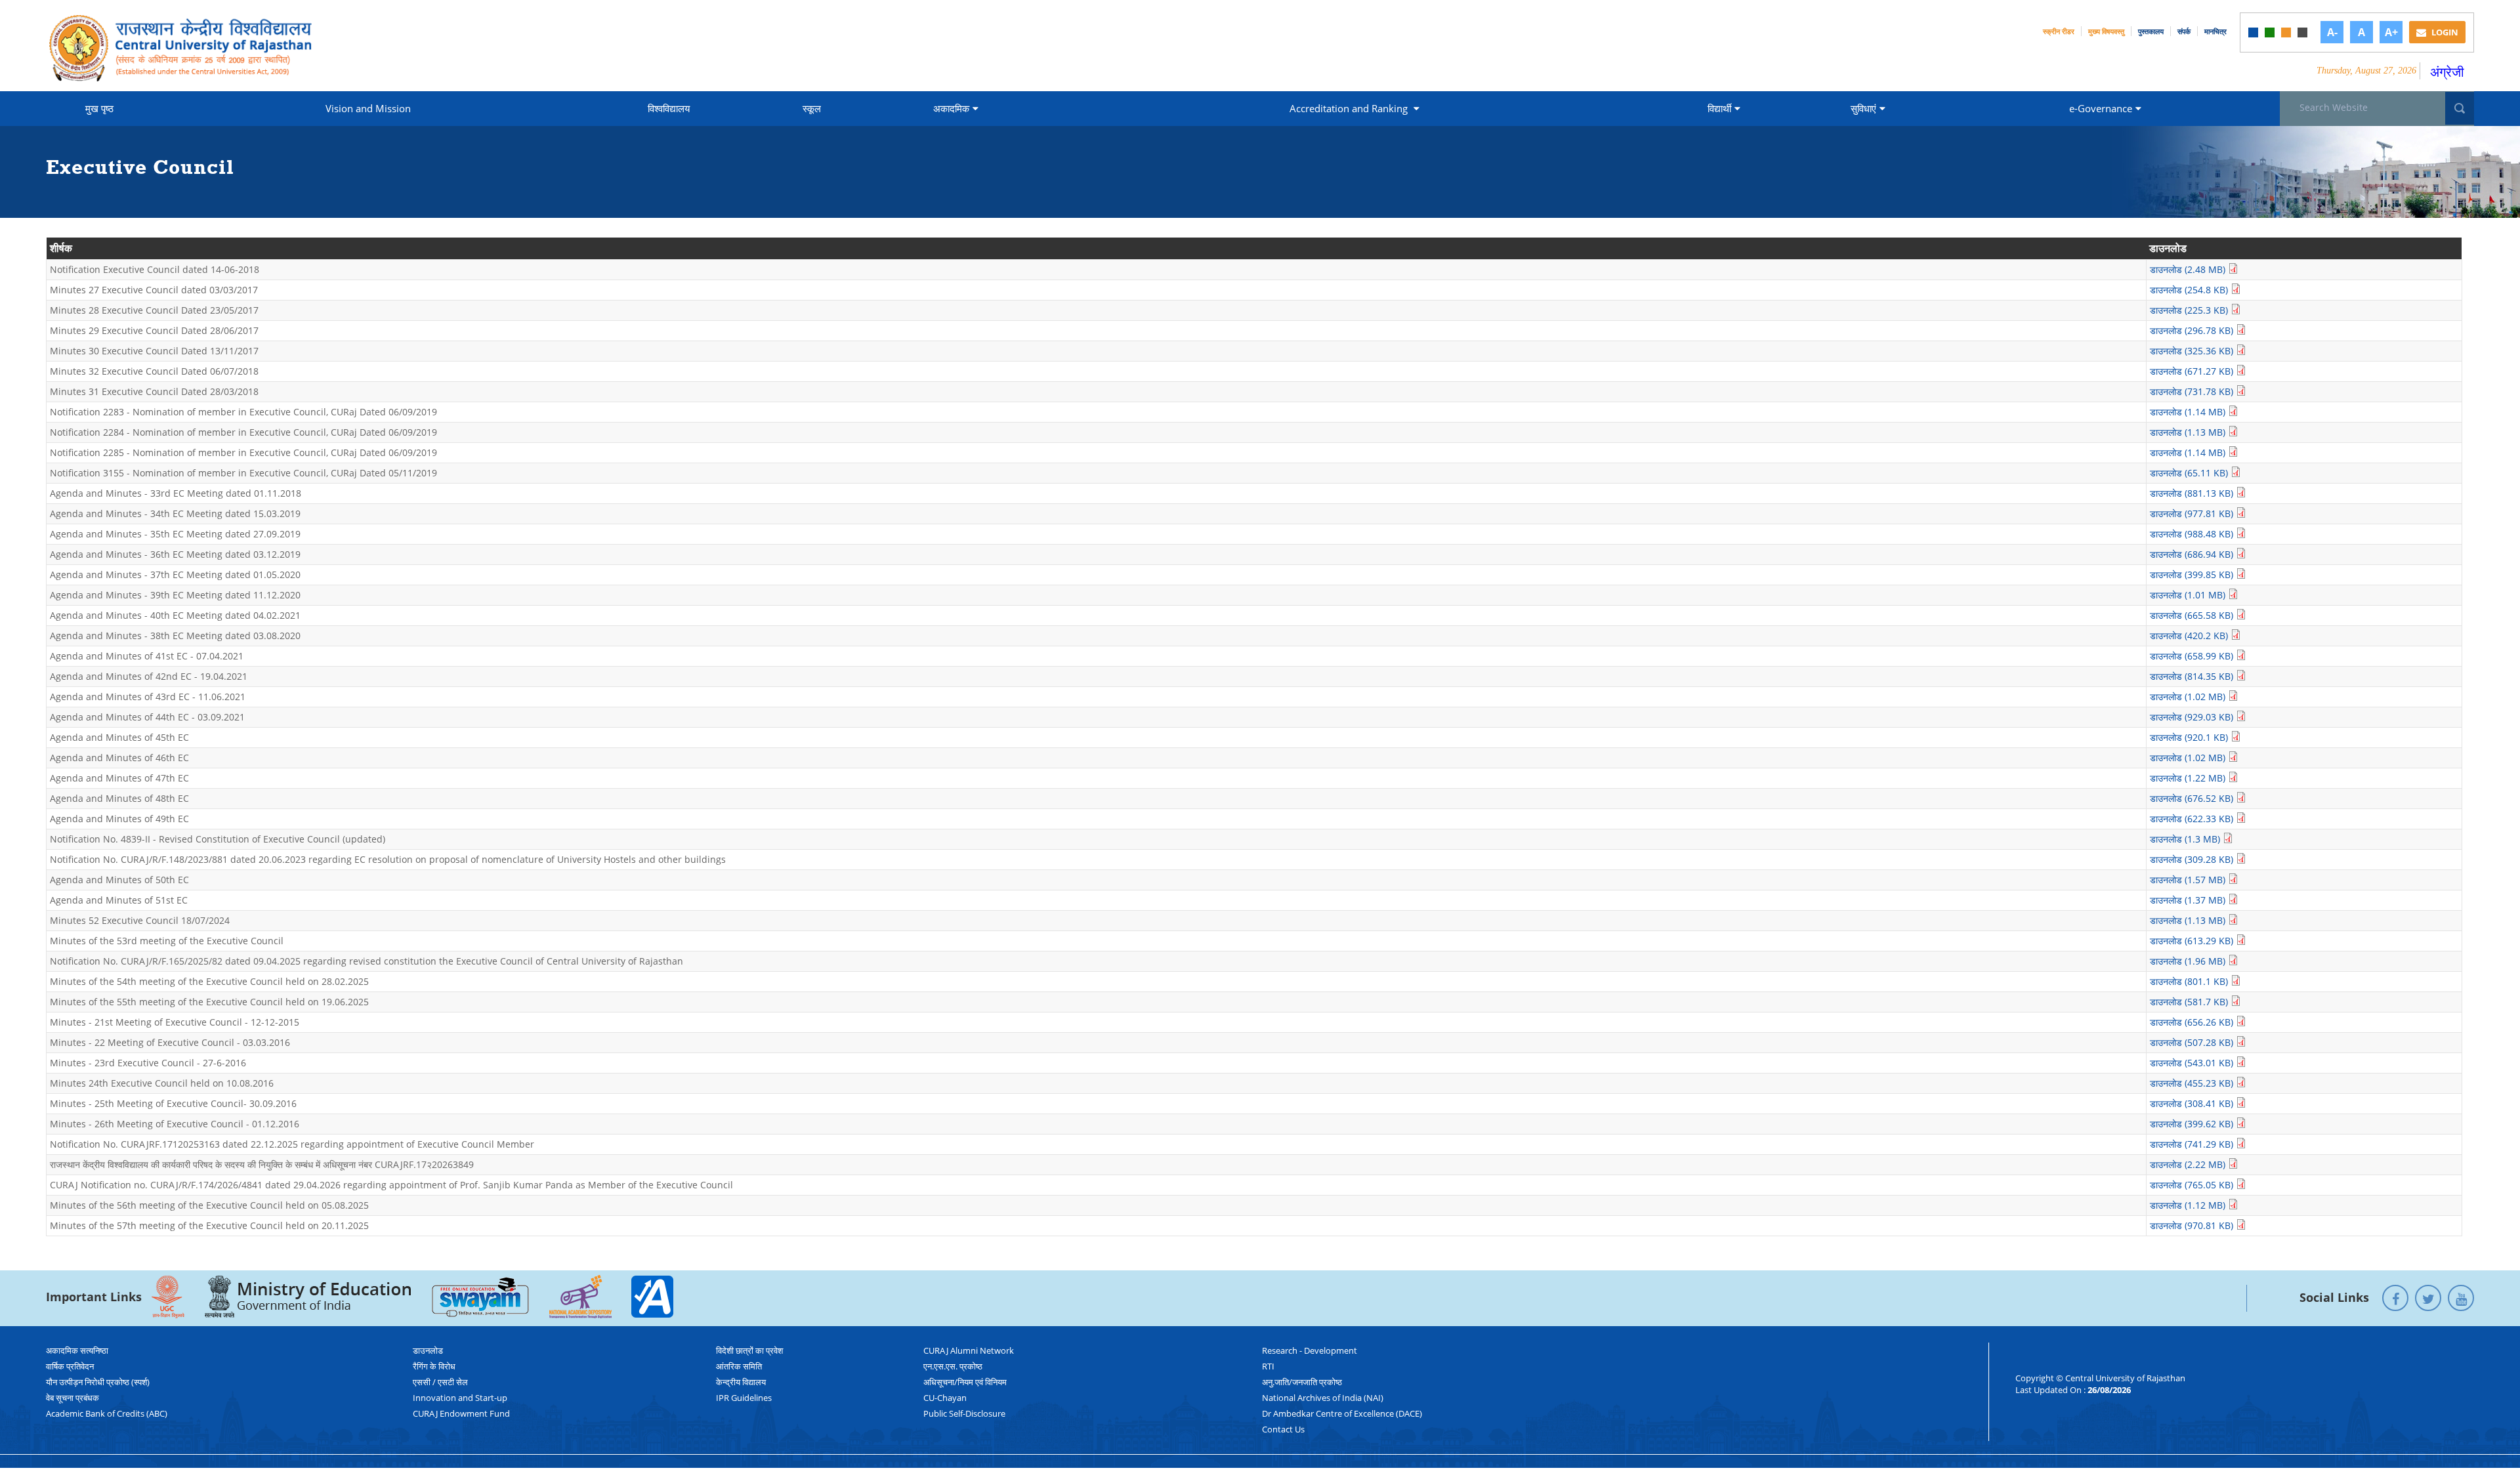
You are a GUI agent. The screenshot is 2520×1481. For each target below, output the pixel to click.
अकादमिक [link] (951, 108)
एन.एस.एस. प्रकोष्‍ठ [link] (953, 1366)
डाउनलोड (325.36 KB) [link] (2193, 351)
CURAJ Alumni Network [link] (969, 1350)
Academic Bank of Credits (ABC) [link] (107, 1413)
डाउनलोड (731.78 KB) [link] (2193, 391)
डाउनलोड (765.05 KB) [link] (2193, 1185)
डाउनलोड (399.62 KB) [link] (2193, 1124)
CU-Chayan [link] (945, 1398)
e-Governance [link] (2101, 108)
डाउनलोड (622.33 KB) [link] (2193, 819)
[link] (2253, 32)
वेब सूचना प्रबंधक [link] (73, 1398)
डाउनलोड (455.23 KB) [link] (2193, 1083)
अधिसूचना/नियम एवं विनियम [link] (965, 1382)
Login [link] (2444, 32)
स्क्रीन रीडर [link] (2059, 31)
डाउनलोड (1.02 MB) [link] (2189, 697)
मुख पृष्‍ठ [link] (99, 108)
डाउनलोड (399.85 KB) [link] (2193, 574)
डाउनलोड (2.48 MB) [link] (2189, 269)
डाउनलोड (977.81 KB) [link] (2193, 513)
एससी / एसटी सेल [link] (440, 1382)
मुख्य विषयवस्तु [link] (2106, 31)
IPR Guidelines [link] (744, 1398)
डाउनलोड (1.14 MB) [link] (2189, 412)
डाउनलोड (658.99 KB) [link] (2193, 656)
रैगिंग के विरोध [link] (434, 1366)
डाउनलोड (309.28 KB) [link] (2193, 859)
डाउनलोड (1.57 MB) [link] (2189, 880)
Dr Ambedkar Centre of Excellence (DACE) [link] (1342, 1413)
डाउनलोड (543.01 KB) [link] (2193, 1063)
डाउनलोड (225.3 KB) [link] (2190, 310)
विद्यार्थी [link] (1719, 108)
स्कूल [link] (812, 108)
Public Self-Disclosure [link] (964, 1413)
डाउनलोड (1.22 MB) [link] (2189, 778)
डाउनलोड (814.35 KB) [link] (2193, 676)
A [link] (2362, 32)
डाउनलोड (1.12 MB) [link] (2189, 1205)
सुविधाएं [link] (1863, 108)
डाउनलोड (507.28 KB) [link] (2193, 1042)
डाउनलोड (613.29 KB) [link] (2193, 941)
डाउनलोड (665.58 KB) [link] (2193, 615)
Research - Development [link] (1310, 1350)
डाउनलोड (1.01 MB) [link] (2189, 595)
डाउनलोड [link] (428, 1350)
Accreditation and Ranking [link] (1350, 108)
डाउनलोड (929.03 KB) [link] (2193, 717)
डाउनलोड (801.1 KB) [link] (2190, 981)
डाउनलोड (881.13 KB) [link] (2193, 493)
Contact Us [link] (1283, 1429)
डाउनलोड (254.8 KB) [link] (2190, 290)
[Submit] (2460, 108)
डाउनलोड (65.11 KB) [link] (2190, 473)
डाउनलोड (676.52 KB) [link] (2193, 798)
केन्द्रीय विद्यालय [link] (741, 1382)
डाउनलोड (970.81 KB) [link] (2193, 1225)
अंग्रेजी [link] (2447, 72)
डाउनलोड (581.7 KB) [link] (2190, 1002)
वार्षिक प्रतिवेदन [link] (70, 1366)
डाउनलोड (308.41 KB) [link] (2193, 1103)
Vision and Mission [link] (368, 108)
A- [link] (2332, 32)
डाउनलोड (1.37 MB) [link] (2189, 900)
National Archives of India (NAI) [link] (1323, 1398)
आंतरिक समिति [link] (739, 1366)
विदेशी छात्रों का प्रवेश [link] (749, 1350)
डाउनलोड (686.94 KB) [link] (2193, 554)
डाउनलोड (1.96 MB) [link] (2189, 961)
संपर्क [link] (2184, 31)
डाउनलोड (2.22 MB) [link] (2189, 1164)
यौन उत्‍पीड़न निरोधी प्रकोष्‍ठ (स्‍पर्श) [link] (98, 1382)
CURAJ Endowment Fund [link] (461, 1413)
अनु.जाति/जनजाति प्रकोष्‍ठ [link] (1302, 1382)
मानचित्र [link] (2215, 31)
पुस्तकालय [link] (2151, 31)
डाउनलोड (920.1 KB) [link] (2190, 737)
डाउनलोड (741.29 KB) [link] (2193, 1144)
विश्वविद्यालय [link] (669, 108)
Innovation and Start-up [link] (460, 1398)
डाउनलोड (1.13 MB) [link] (2189, 432)
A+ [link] (2391, 32)
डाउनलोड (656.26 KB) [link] (2193, 1022)
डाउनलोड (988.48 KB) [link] (2193, 534)
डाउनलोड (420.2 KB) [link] (2190, 636)
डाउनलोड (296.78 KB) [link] (2193, 330)
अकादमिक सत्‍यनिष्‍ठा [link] (77, 1350)
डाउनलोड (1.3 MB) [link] (2186, 839)
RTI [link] (1268, 1366)
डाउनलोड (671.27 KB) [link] (2193, 371)
